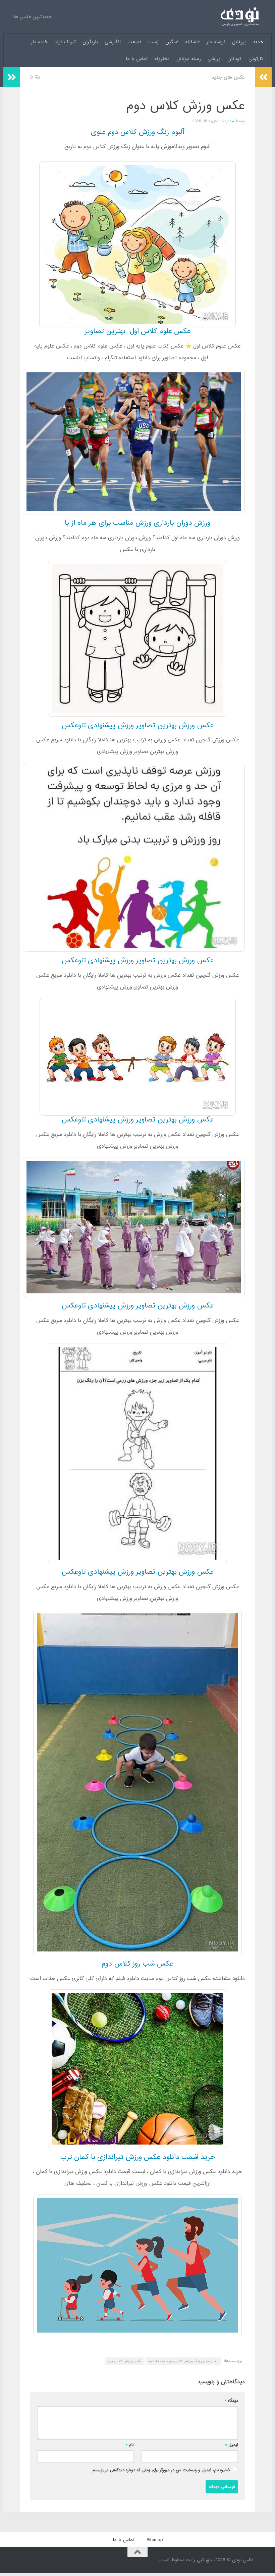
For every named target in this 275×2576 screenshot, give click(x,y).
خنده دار (39, 42)
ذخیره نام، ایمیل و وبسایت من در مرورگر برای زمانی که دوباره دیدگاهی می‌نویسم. (161, 2470)
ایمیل (232, 2445)
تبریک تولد (65, 42)
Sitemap (155, 2540)
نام (130, 2445)
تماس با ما (137, 59)
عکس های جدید (228, 77)
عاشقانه (192, 42)
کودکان (235, 59)
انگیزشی (113, 42)
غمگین (172, 42)
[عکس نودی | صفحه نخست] (240, 17)
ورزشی (214, 59)
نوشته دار (216, 42)
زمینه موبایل (189, 59)
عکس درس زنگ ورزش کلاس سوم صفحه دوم (183, 2361)
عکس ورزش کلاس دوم (125, 2361)
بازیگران (90, 42)
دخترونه (162, 59)
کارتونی (256, 59)
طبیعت (134, 42)
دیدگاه (231, 2401)
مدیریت (227, 121)
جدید (258, 42)
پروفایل (239, 42)
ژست (153, 42)
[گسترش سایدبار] (12, 77)
